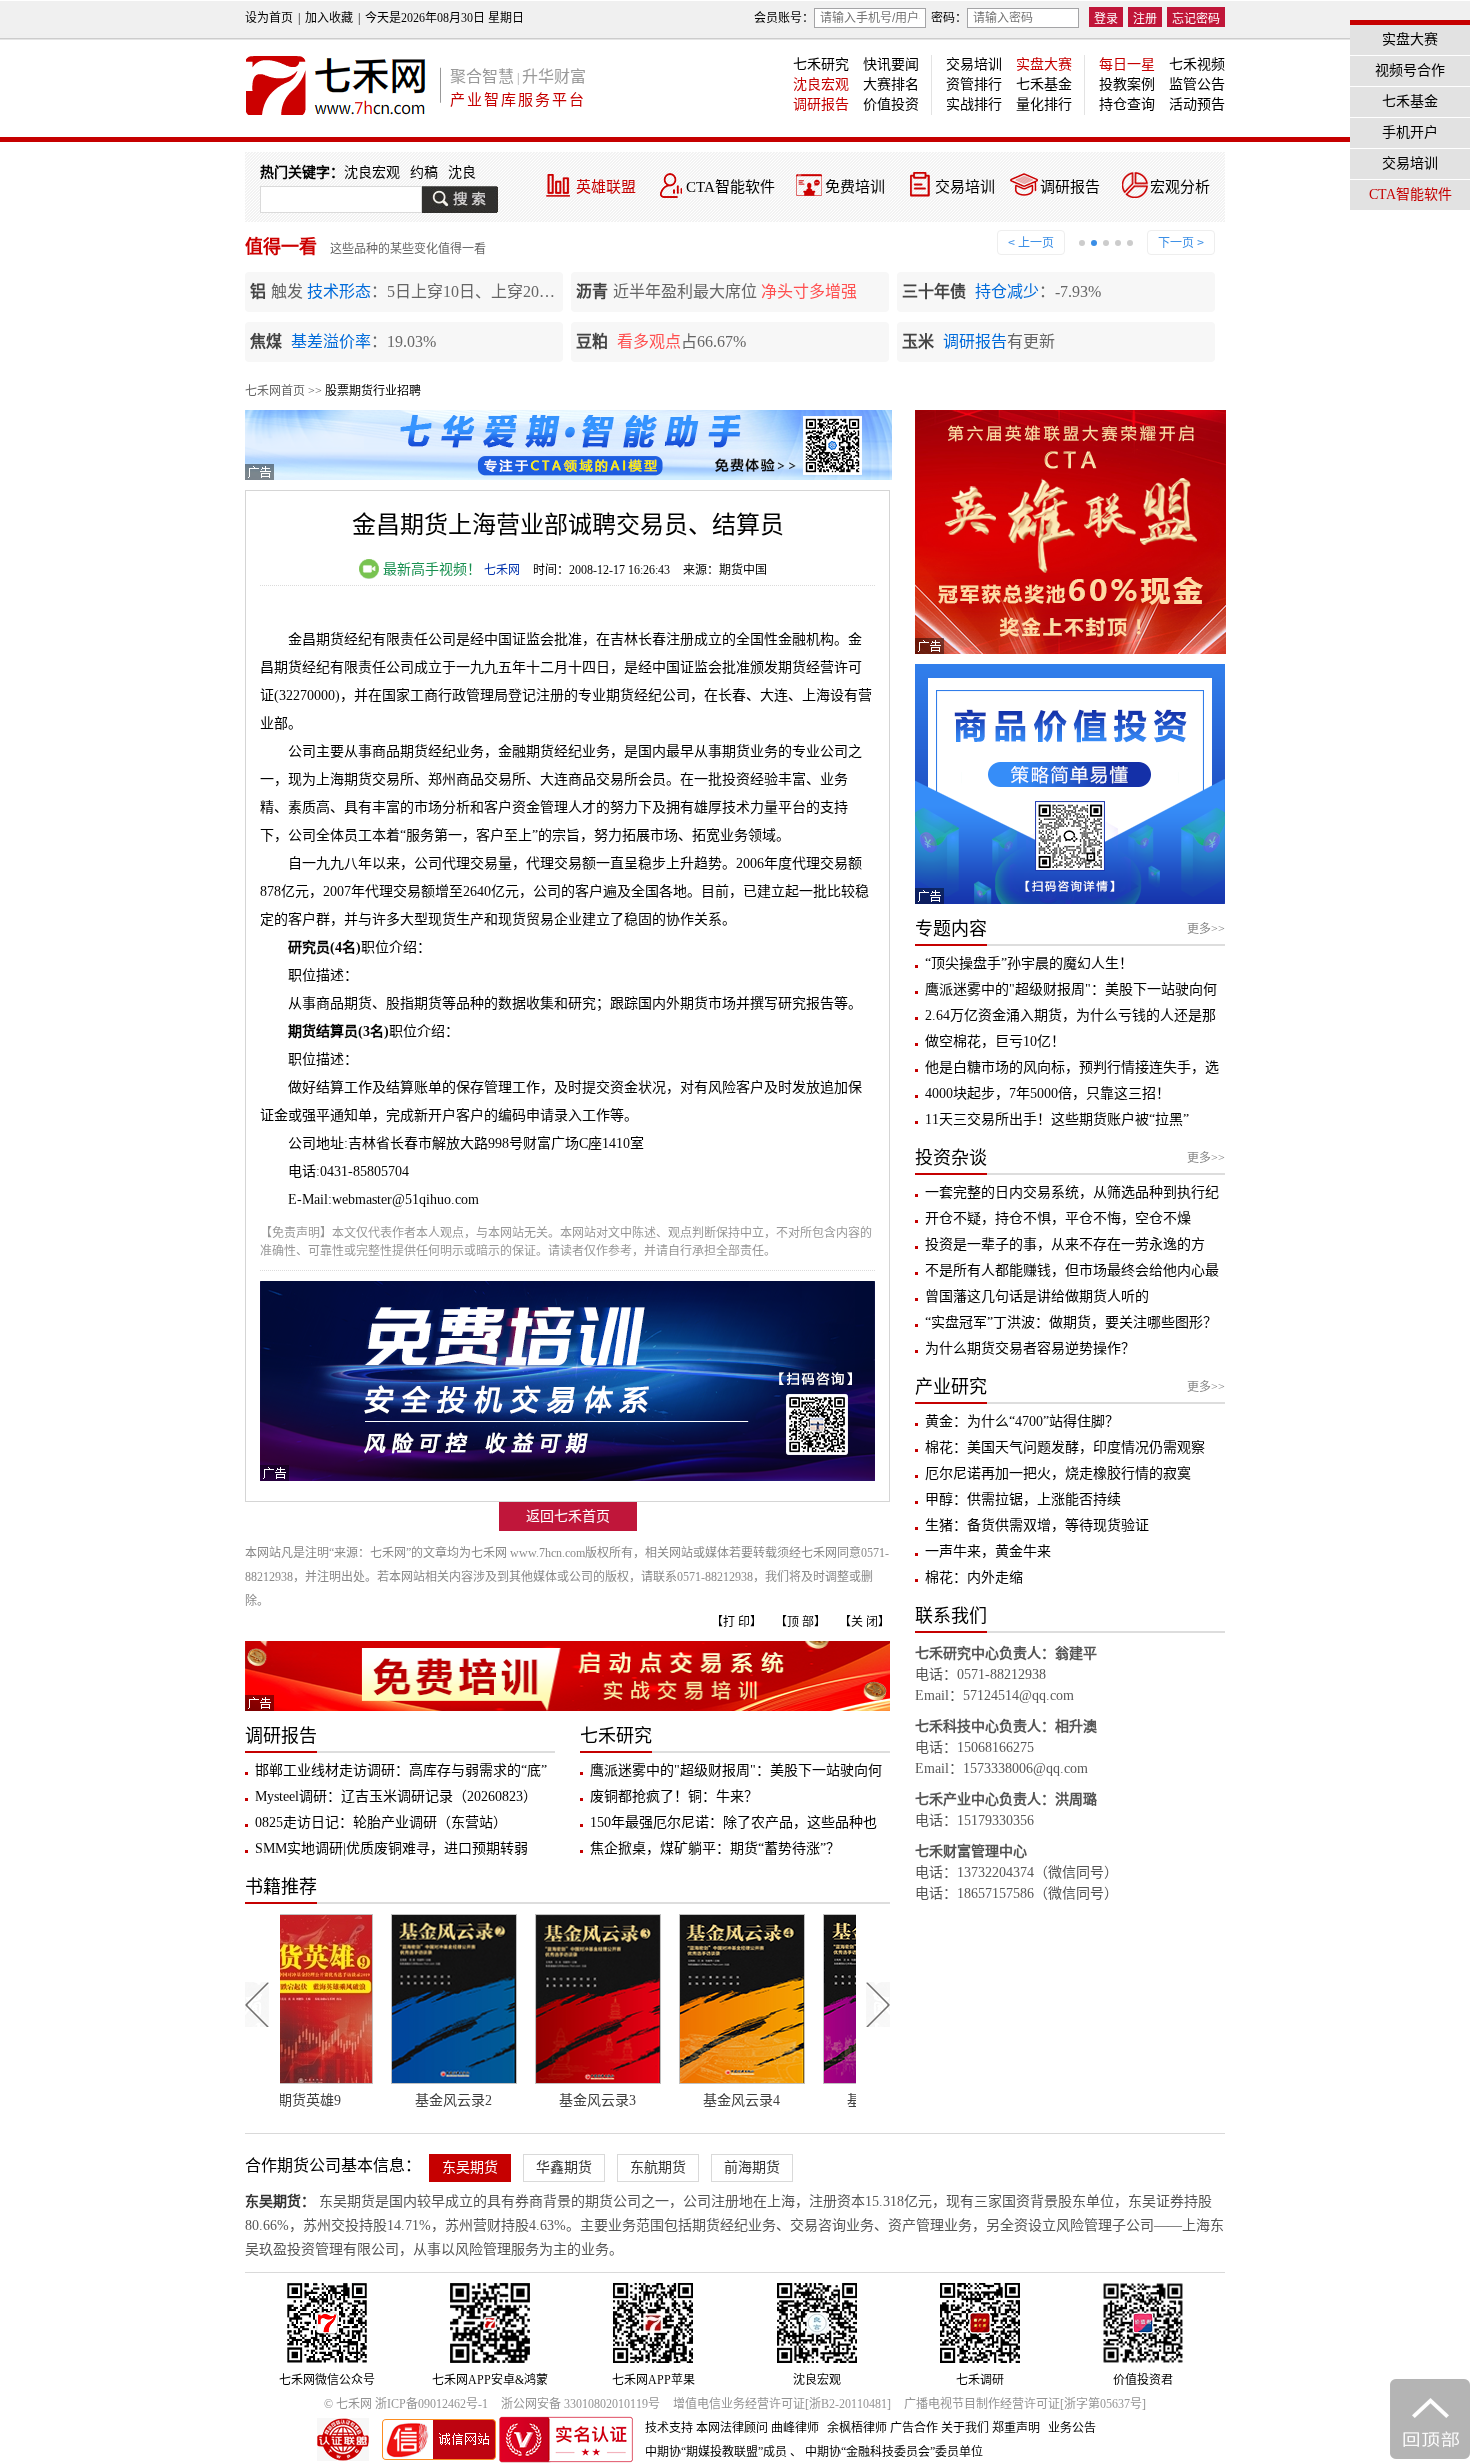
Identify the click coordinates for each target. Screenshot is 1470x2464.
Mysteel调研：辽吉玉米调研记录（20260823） (396, 1796)
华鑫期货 (564, 2167)
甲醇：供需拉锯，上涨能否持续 (1023, 1499)
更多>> (1206, 929)
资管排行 (974, 84)
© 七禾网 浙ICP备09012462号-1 (406, 2404)
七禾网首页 (275, 391)
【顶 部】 (800, 1622)
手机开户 (1410, 132)
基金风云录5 (784, 2100)
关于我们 (965, 2428)
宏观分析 (1180, 187)
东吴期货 (470, 2167)
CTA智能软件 (730, 187)
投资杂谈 (951, 1158)
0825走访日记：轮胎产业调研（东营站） (381, 1822)
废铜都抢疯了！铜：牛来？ (674, 1796)
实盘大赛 (1044, 64)
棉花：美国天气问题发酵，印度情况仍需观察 (1065, 1447)
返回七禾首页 (568, 1516)
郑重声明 (1016, 2428)
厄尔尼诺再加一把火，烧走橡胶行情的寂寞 (1058, 1473)
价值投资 (891, 104)
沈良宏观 (821, 84)
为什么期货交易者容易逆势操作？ (1030, 1348)
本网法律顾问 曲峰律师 (757, 2428)
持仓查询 (1127, 104)
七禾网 (502, 570)
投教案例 (1127, 84)
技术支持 (669, 2428)
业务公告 (1072, 2428)
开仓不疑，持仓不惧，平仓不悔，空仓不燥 (1058, 1218)
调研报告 (821, 104)
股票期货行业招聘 (373, 391)
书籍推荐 (281, 1887)
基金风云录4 (640, 2100)
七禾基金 (1044, 84)
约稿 (424, 172)
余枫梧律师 (857, 2428)
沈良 (462, 172)
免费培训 (855, 187)
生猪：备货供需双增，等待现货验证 (1037, 1525)
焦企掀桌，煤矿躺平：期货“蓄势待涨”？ (715, 1848)
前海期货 (752, 2167)
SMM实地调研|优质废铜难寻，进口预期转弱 (391, 1848)
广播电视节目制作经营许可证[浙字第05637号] (1025, 2404)
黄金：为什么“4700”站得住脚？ (1022, 1421)
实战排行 (974, 104)
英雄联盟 (606, 187)
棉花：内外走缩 (974, 1577)
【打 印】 (736, 1622)
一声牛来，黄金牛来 (988, 1551)
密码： (949, 18)
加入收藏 (329, 18)
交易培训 (974, 64)
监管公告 (1197, 84)
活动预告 (1197, 104)
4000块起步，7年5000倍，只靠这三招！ (1047, 1093)
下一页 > (1181, 243)
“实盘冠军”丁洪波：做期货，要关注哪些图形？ (1071, 1322)
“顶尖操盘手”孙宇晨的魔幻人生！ (1029, 963)
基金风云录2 (352, 2100)
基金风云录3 (496, 2100)
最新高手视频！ (430, 569)
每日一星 (1127, 64)
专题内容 (951, 929)
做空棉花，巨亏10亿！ (995, 1041)
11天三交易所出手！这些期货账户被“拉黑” (1057, 1119)
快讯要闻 (891, 64)
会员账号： (784, 18)
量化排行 (1044, 104)
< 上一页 (1031, 243)
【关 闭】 (864, 1622)
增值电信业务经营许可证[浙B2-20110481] (782, 2404)
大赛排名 (891, 84)
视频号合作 (1410, 70)
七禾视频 (1197, 64)
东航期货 (658, 2167)
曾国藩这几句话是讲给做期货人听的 (1037, 1296)
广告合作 (914, 2428)
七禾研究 (821, 64)
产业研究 (951, 1387)
